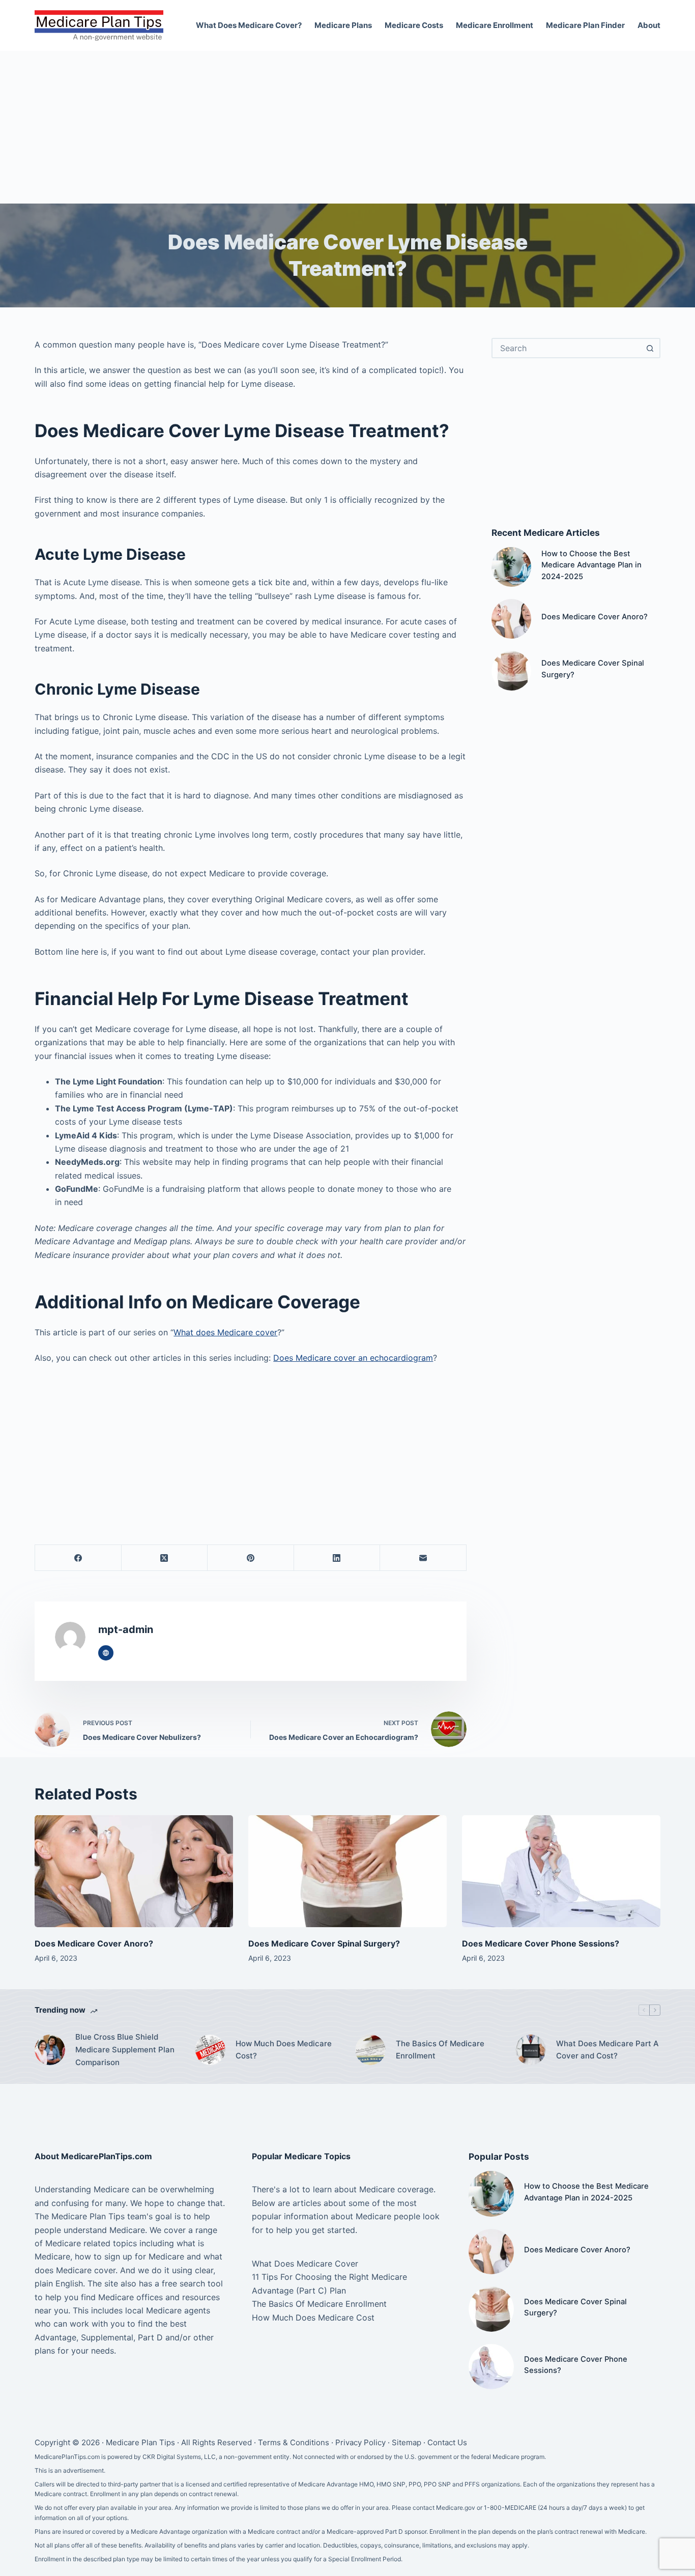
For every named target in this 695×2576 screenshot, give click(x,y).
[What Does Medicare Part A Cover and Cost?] (531, 2050)
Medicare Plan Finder (585, 25)
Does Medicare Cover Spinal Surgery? (324, 1943)
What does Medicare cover (225, 1332)
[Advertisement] (347, 127)
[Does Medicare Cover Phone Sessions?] (561, 1871)
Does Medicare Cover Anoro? (595, 617)
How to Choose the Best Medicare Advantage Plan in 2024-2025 (591, 565)
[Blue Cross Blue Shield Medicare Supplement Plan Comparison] (50, 2050)
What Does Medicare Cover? (249, 25)
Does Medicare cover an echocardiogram (353, 1358)
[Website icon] (106, 1653)
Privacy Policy (360, 2442)
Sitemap (407, 2442)
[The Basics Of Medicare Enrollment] (370, 2050)
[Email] (423, 1558)
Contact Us (447, 2442)
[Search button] (650, 348)
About (649, 25)
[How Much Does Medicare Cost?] (210, 2050)
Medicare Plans (343, 25)
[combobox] (567, 348)
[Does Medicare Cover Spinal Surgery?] (511, 671)
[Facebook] (78, 1558)
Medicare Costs (414, 25)
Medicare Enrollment (495, 25)
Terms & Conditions (294, 2442)
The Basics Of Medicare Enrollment (440, 2050)
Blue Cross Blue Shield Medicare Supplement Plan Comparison (125, 2050)
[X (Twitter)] (165, 1558)
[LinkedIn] (337, 1558)
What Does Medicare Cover (305, 2264)
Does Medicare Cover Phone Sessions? (541, 1943)
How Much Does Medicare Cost (313, 2317)
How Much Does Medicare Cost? (284, 2050)
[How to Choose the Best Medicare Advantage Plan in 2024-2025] (511, 567)
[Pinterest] (251, 1558)
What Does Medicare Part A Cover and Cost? (607, 2050)
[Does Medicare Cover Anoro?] (511, 619)
